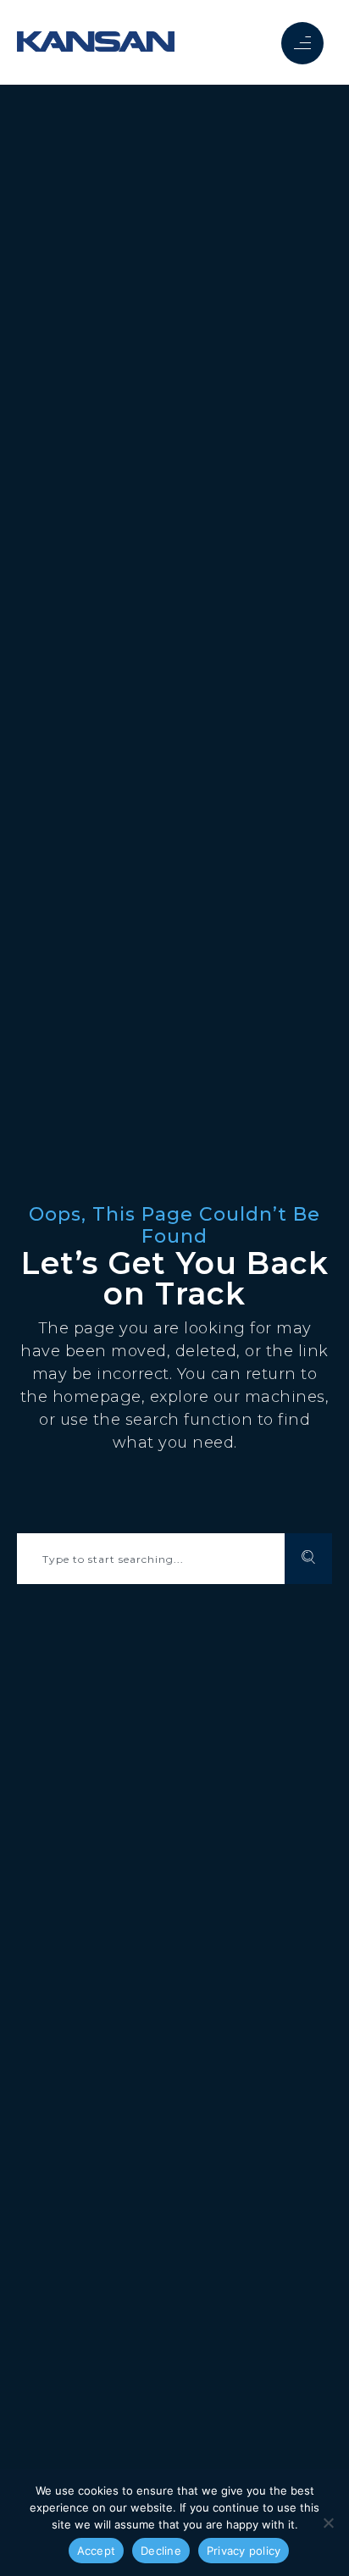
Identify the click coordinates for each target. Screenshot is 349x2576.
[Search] (308, 1559)
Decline (161, 2551)
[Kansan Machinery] (96, 42)
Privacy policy (244, 2551)
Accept (97, 2551)
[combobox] (151, 1559)
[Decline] (328, 2523)
